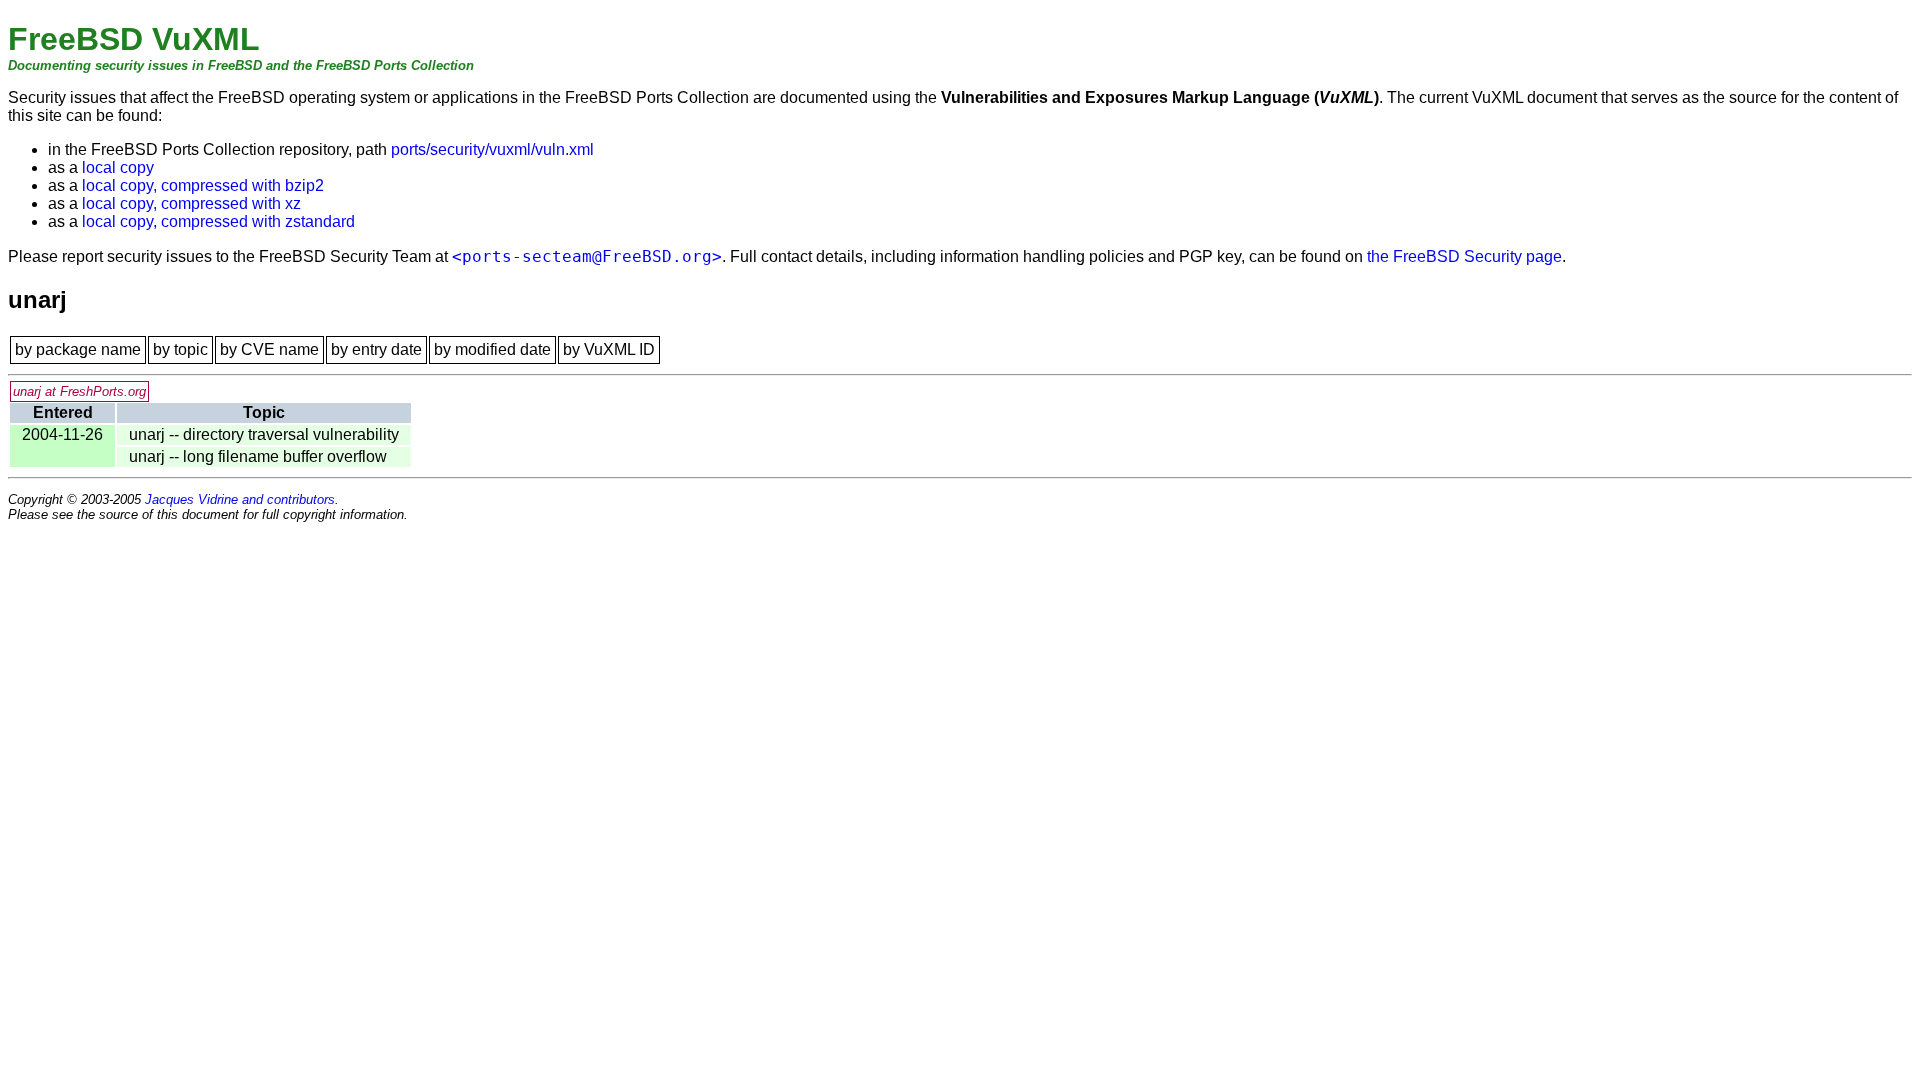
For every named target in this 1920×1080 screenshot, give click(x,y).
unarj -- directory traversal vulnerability (264, 434)
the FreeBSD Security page (1464, 256)
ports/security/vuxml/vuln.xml (492, 149)
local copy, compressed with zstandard (218, 221)
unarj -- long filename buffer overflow (258, 456)
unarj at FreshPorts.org (79, 391)
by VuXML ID (609, 349)
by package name (78, 349)
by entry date (376, 349)
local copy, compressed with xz (191, 203)
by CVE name (269, 349)
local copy (118, 167)
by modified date (492, 349)
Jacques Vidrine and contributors (240, 499)
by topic (180, 349)
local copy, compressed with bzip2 (203, 185)
